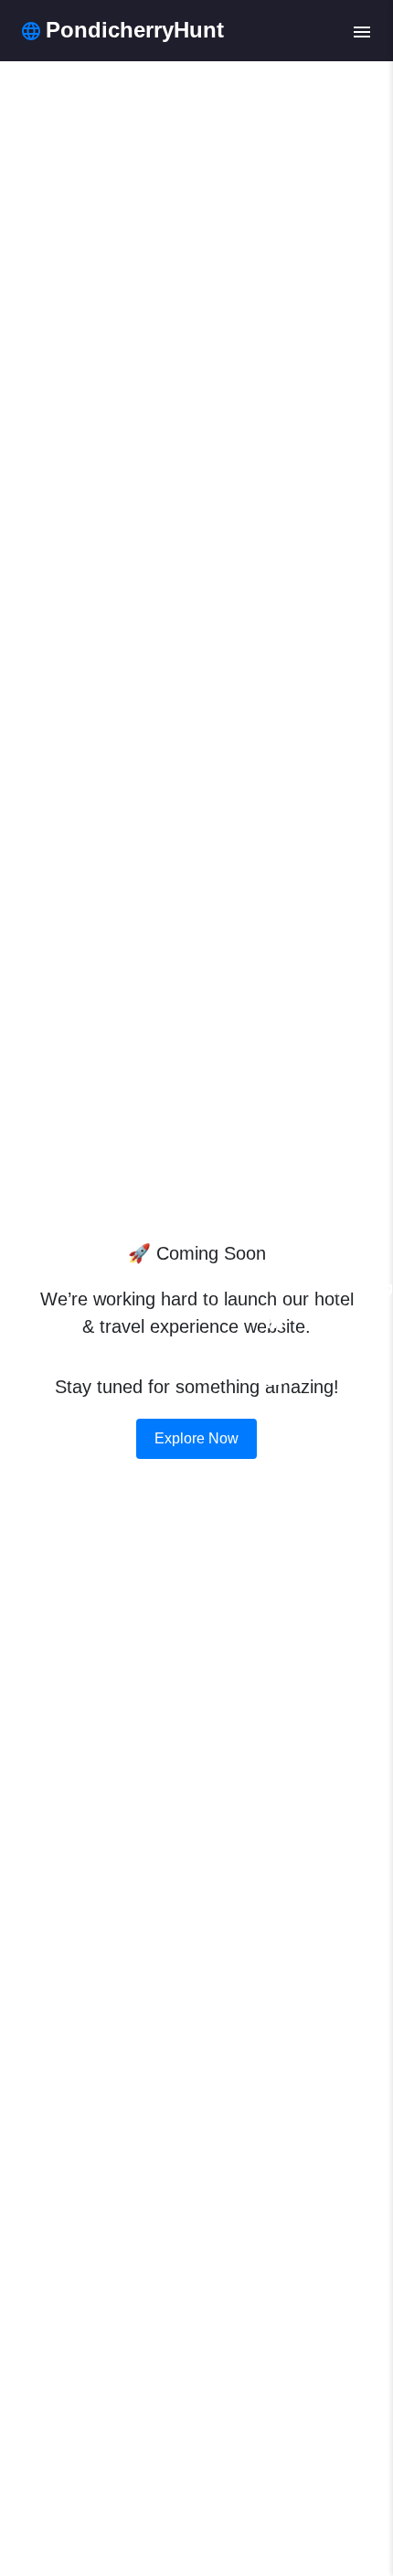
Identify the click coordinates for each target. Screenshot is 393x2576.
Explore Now (196, 1438)
